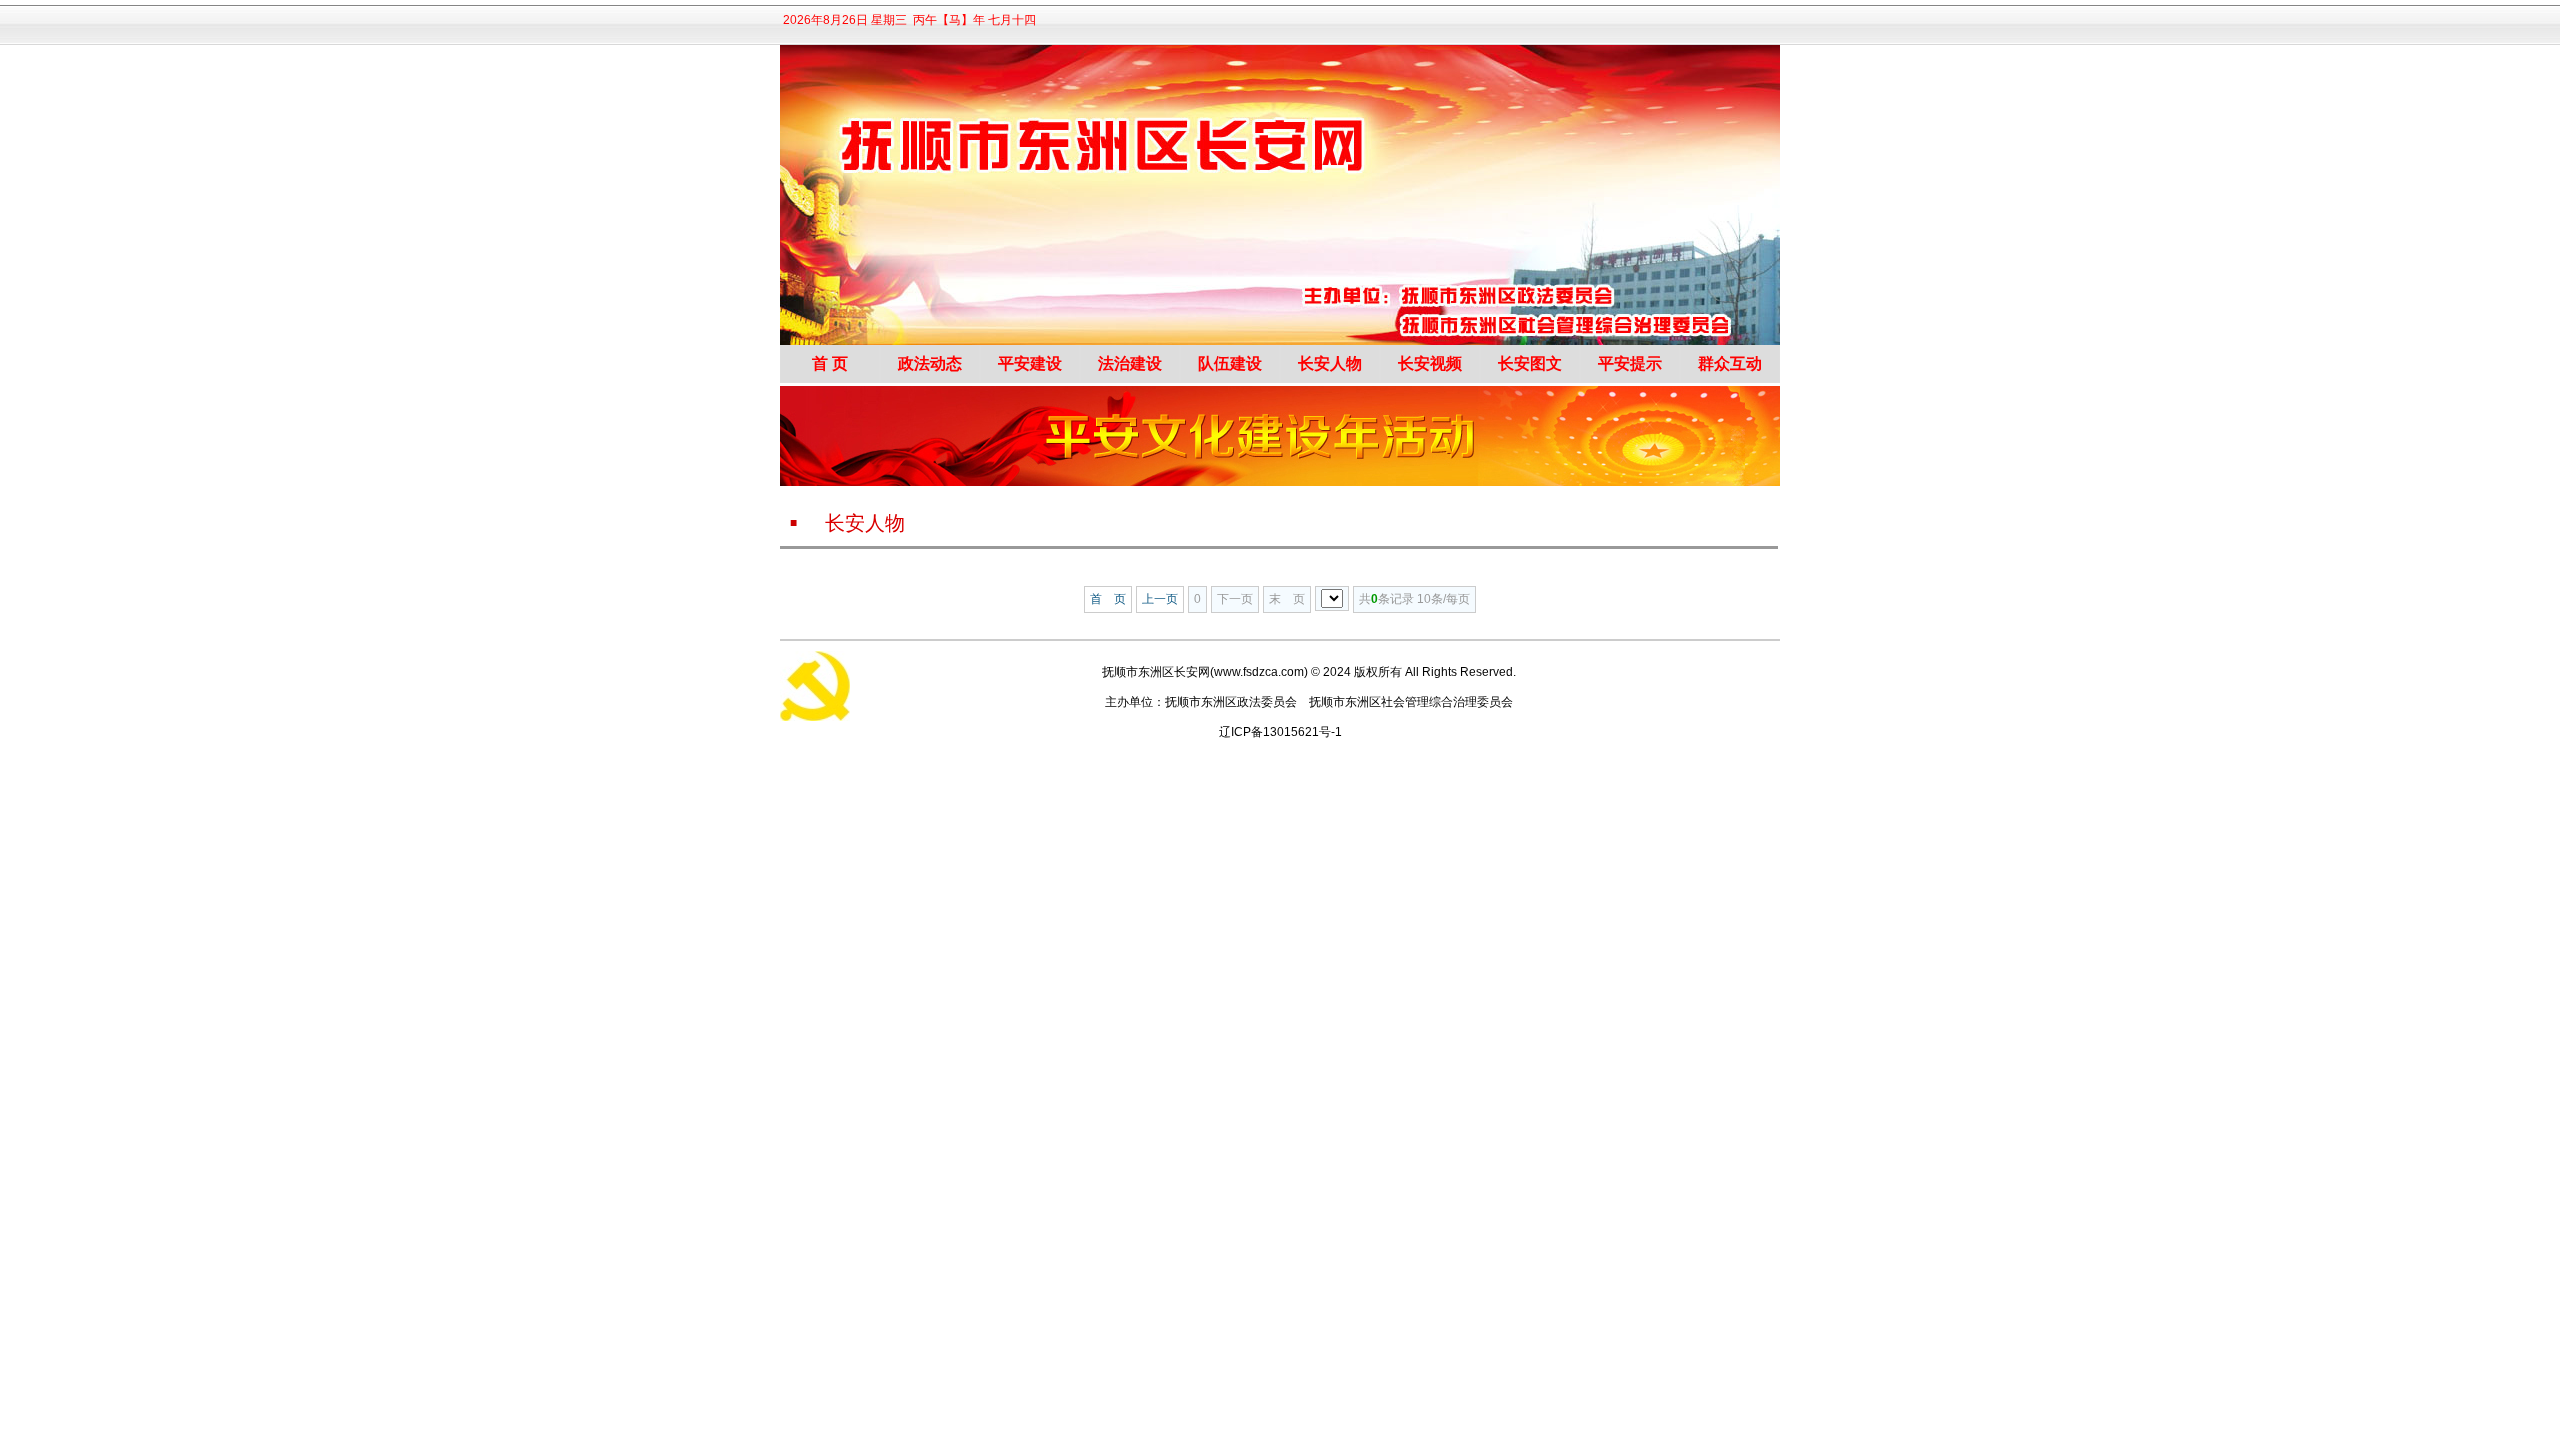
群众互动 (1730, 363)
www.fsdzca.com (1259, 672)
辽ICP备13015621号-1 (1280, 732)
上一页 (1160, 599)
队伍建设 (1230, 363)
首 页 (830, 363)
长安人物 (1330, 363)
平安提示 (1630, 363)
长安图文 (1530, 363)
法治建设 (1130, 363)
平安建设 (1030, 363)
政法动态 (930, 363)
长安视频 (1430, 363)
